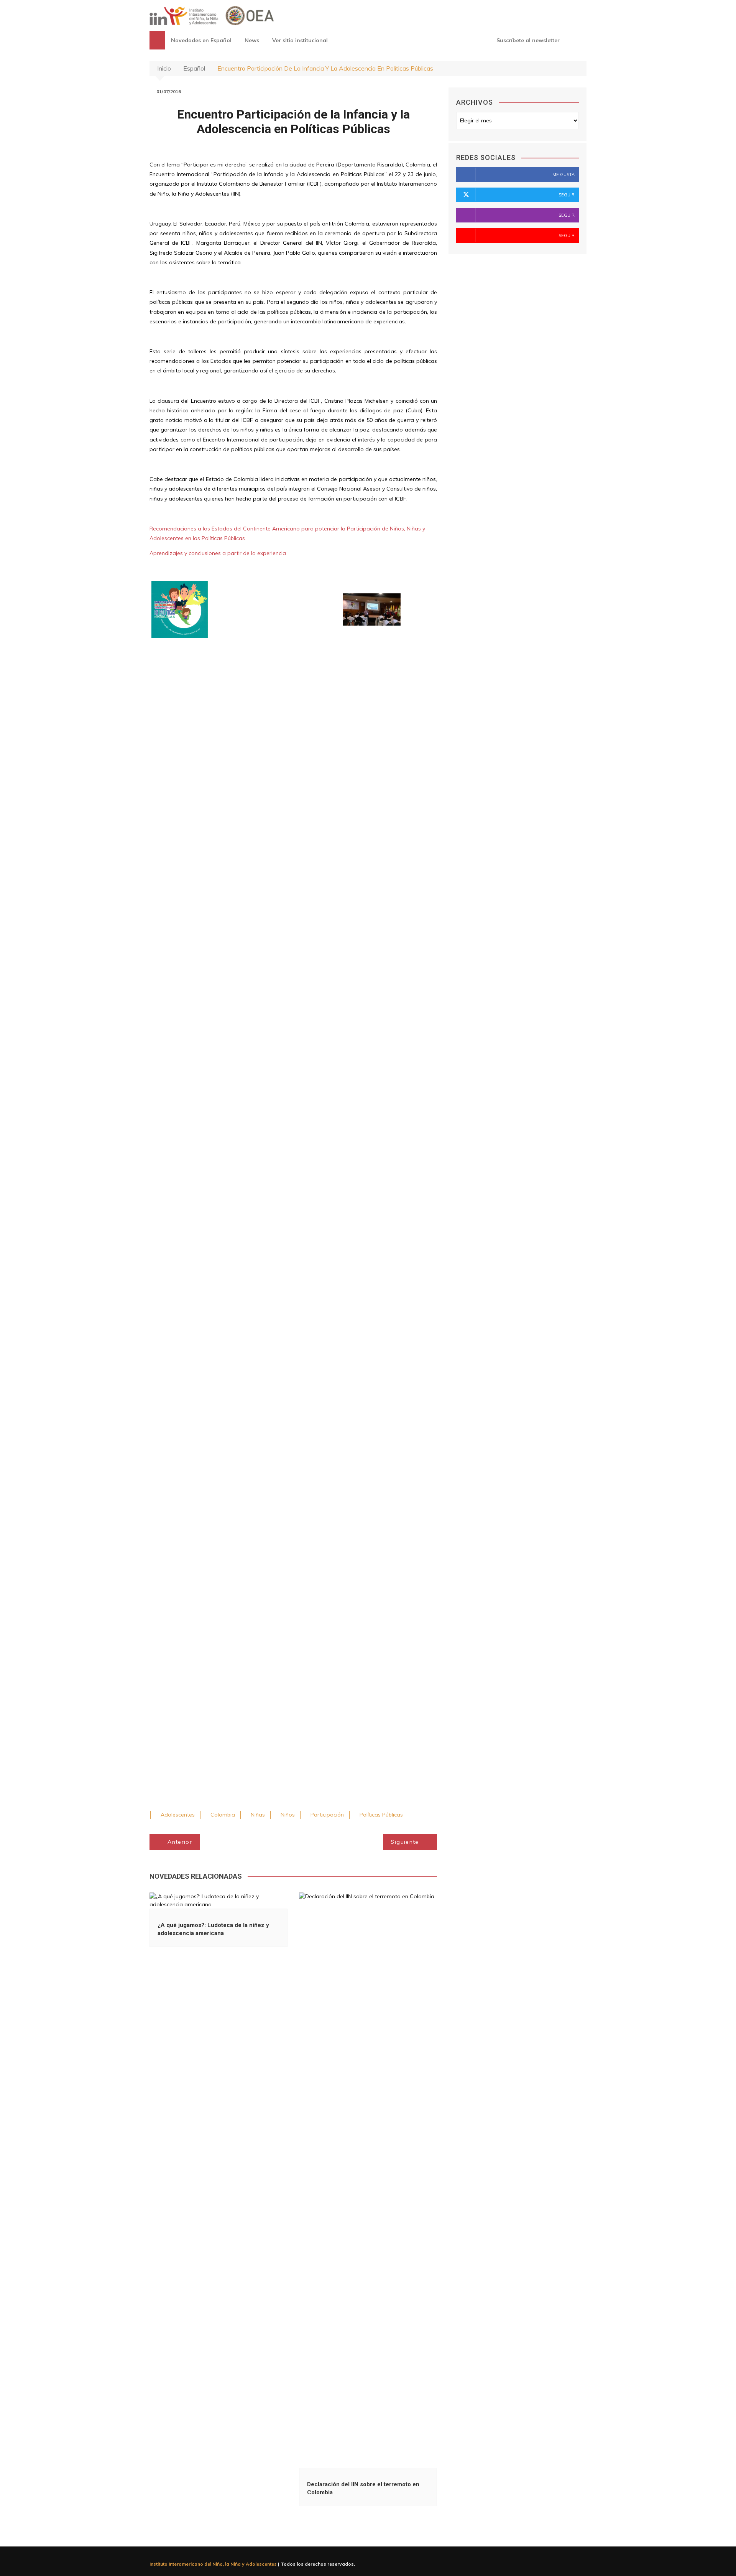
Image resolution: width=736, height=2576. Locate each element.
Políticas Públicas (381, 1815)
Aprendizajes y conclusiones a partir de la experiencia (218, 553)
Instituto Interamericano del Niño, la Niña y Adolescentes (213, 2564)
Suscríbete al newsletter (527, 40)
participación (327, 1815)
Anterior (180, 1842)
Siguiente (405, 1842)
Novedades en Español (201, 40)
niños (288, 1815)
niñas (258, 1815)
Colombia (223, 1815)
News (252, 40)
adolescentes (178, 1815)
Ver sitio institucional (300, 40)
